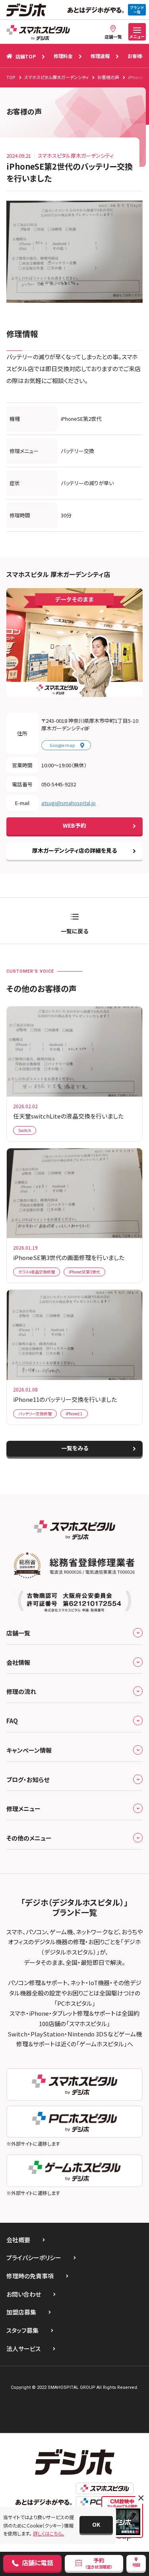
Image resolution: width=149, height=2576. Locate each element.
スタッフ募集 (22, 2330)
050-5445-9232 (59, 784)
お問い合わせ (24, 2294)
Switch (25, 1130)
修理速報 (100, 56)
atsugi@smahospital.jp (69, 803)
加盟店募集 (21, 2312)
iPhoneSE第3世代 (84, 1272)
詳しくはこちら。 (49, 2533)
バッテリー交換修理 (35, 1414)
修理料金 (63, 56)
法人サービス (23, 2349)
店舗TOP (26, 56)
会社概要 (18, 2240)
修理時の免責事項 (30, 2276)
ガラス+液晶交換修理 (37, 1272)
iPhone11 (74, 1414)
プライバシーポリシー (34, 2258)
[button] (96, 2525)
